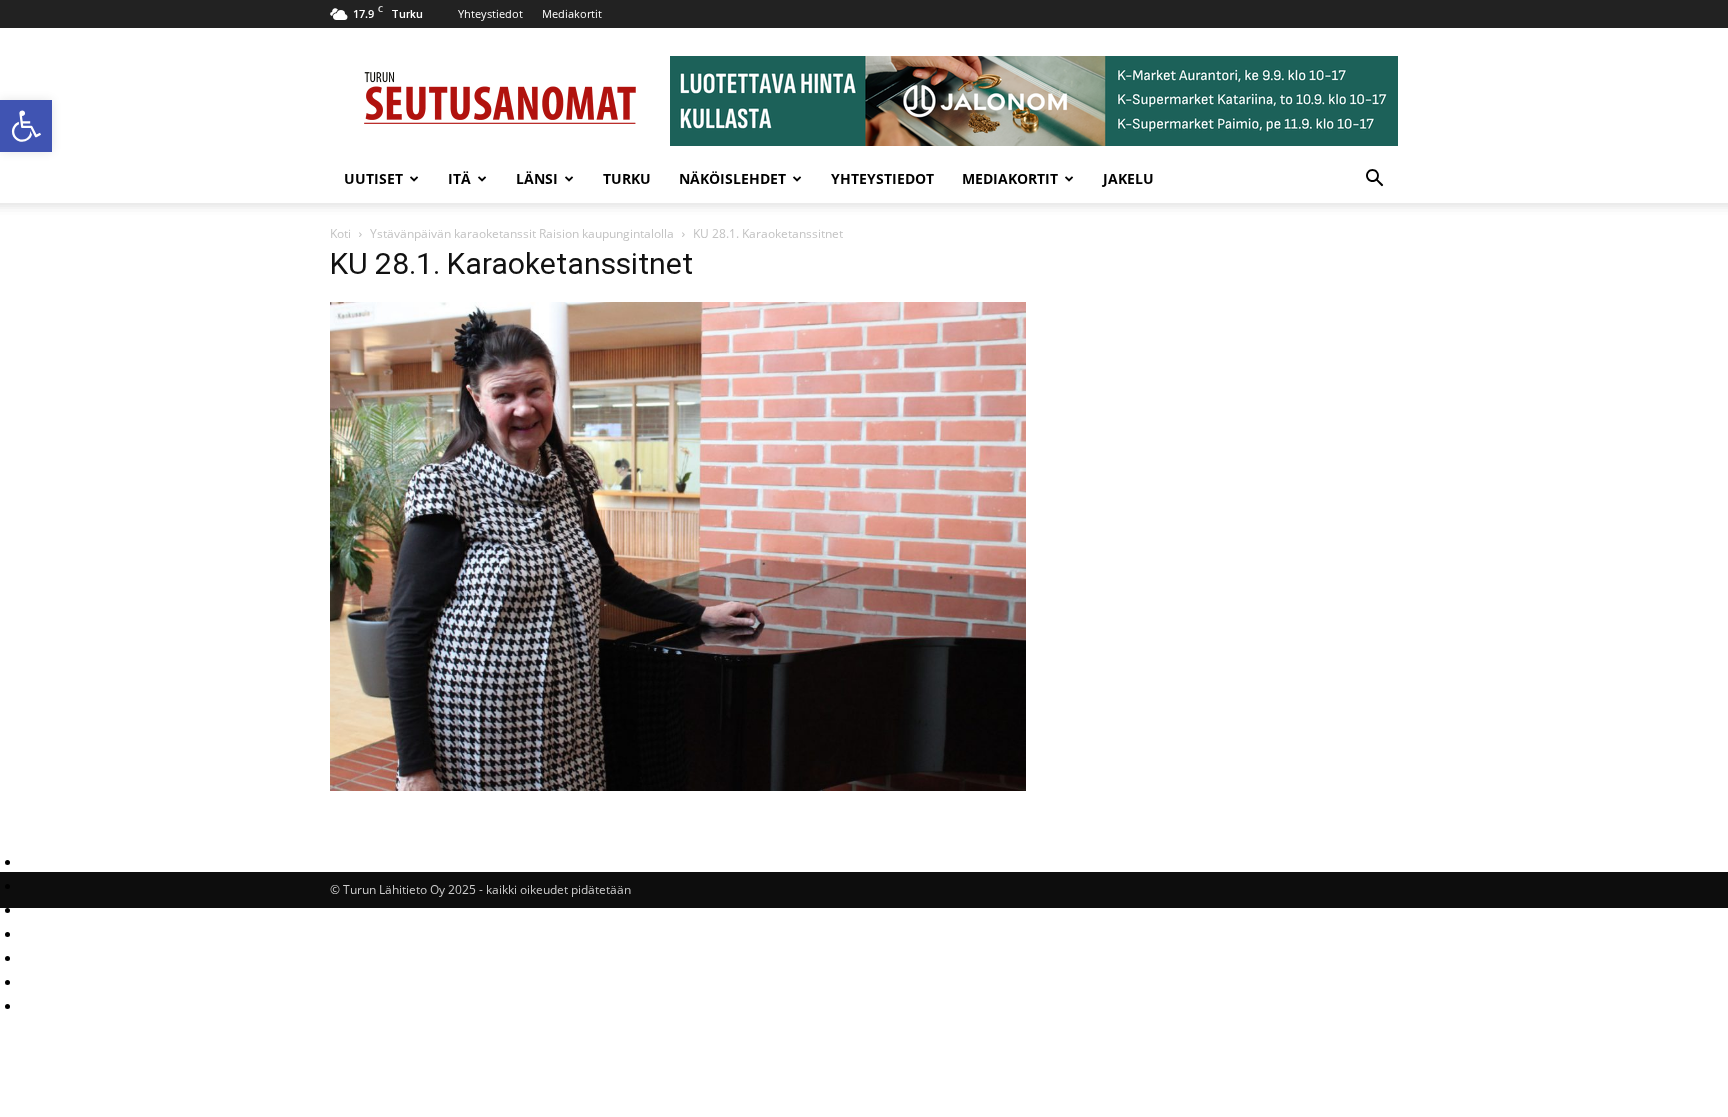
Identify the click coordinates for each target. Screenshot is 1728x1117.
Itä (459, 178)
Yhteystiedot (490, 13)
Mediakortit (572, 13)
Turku (627, 178)
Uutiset (373, 178)
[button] (26, 126)
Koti (340, 233)
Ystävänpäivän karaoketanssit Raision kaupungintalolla (522, 233)
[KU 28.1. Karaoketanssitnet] (678, 785)
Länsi (537, 178)
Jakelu (1128, 178)
